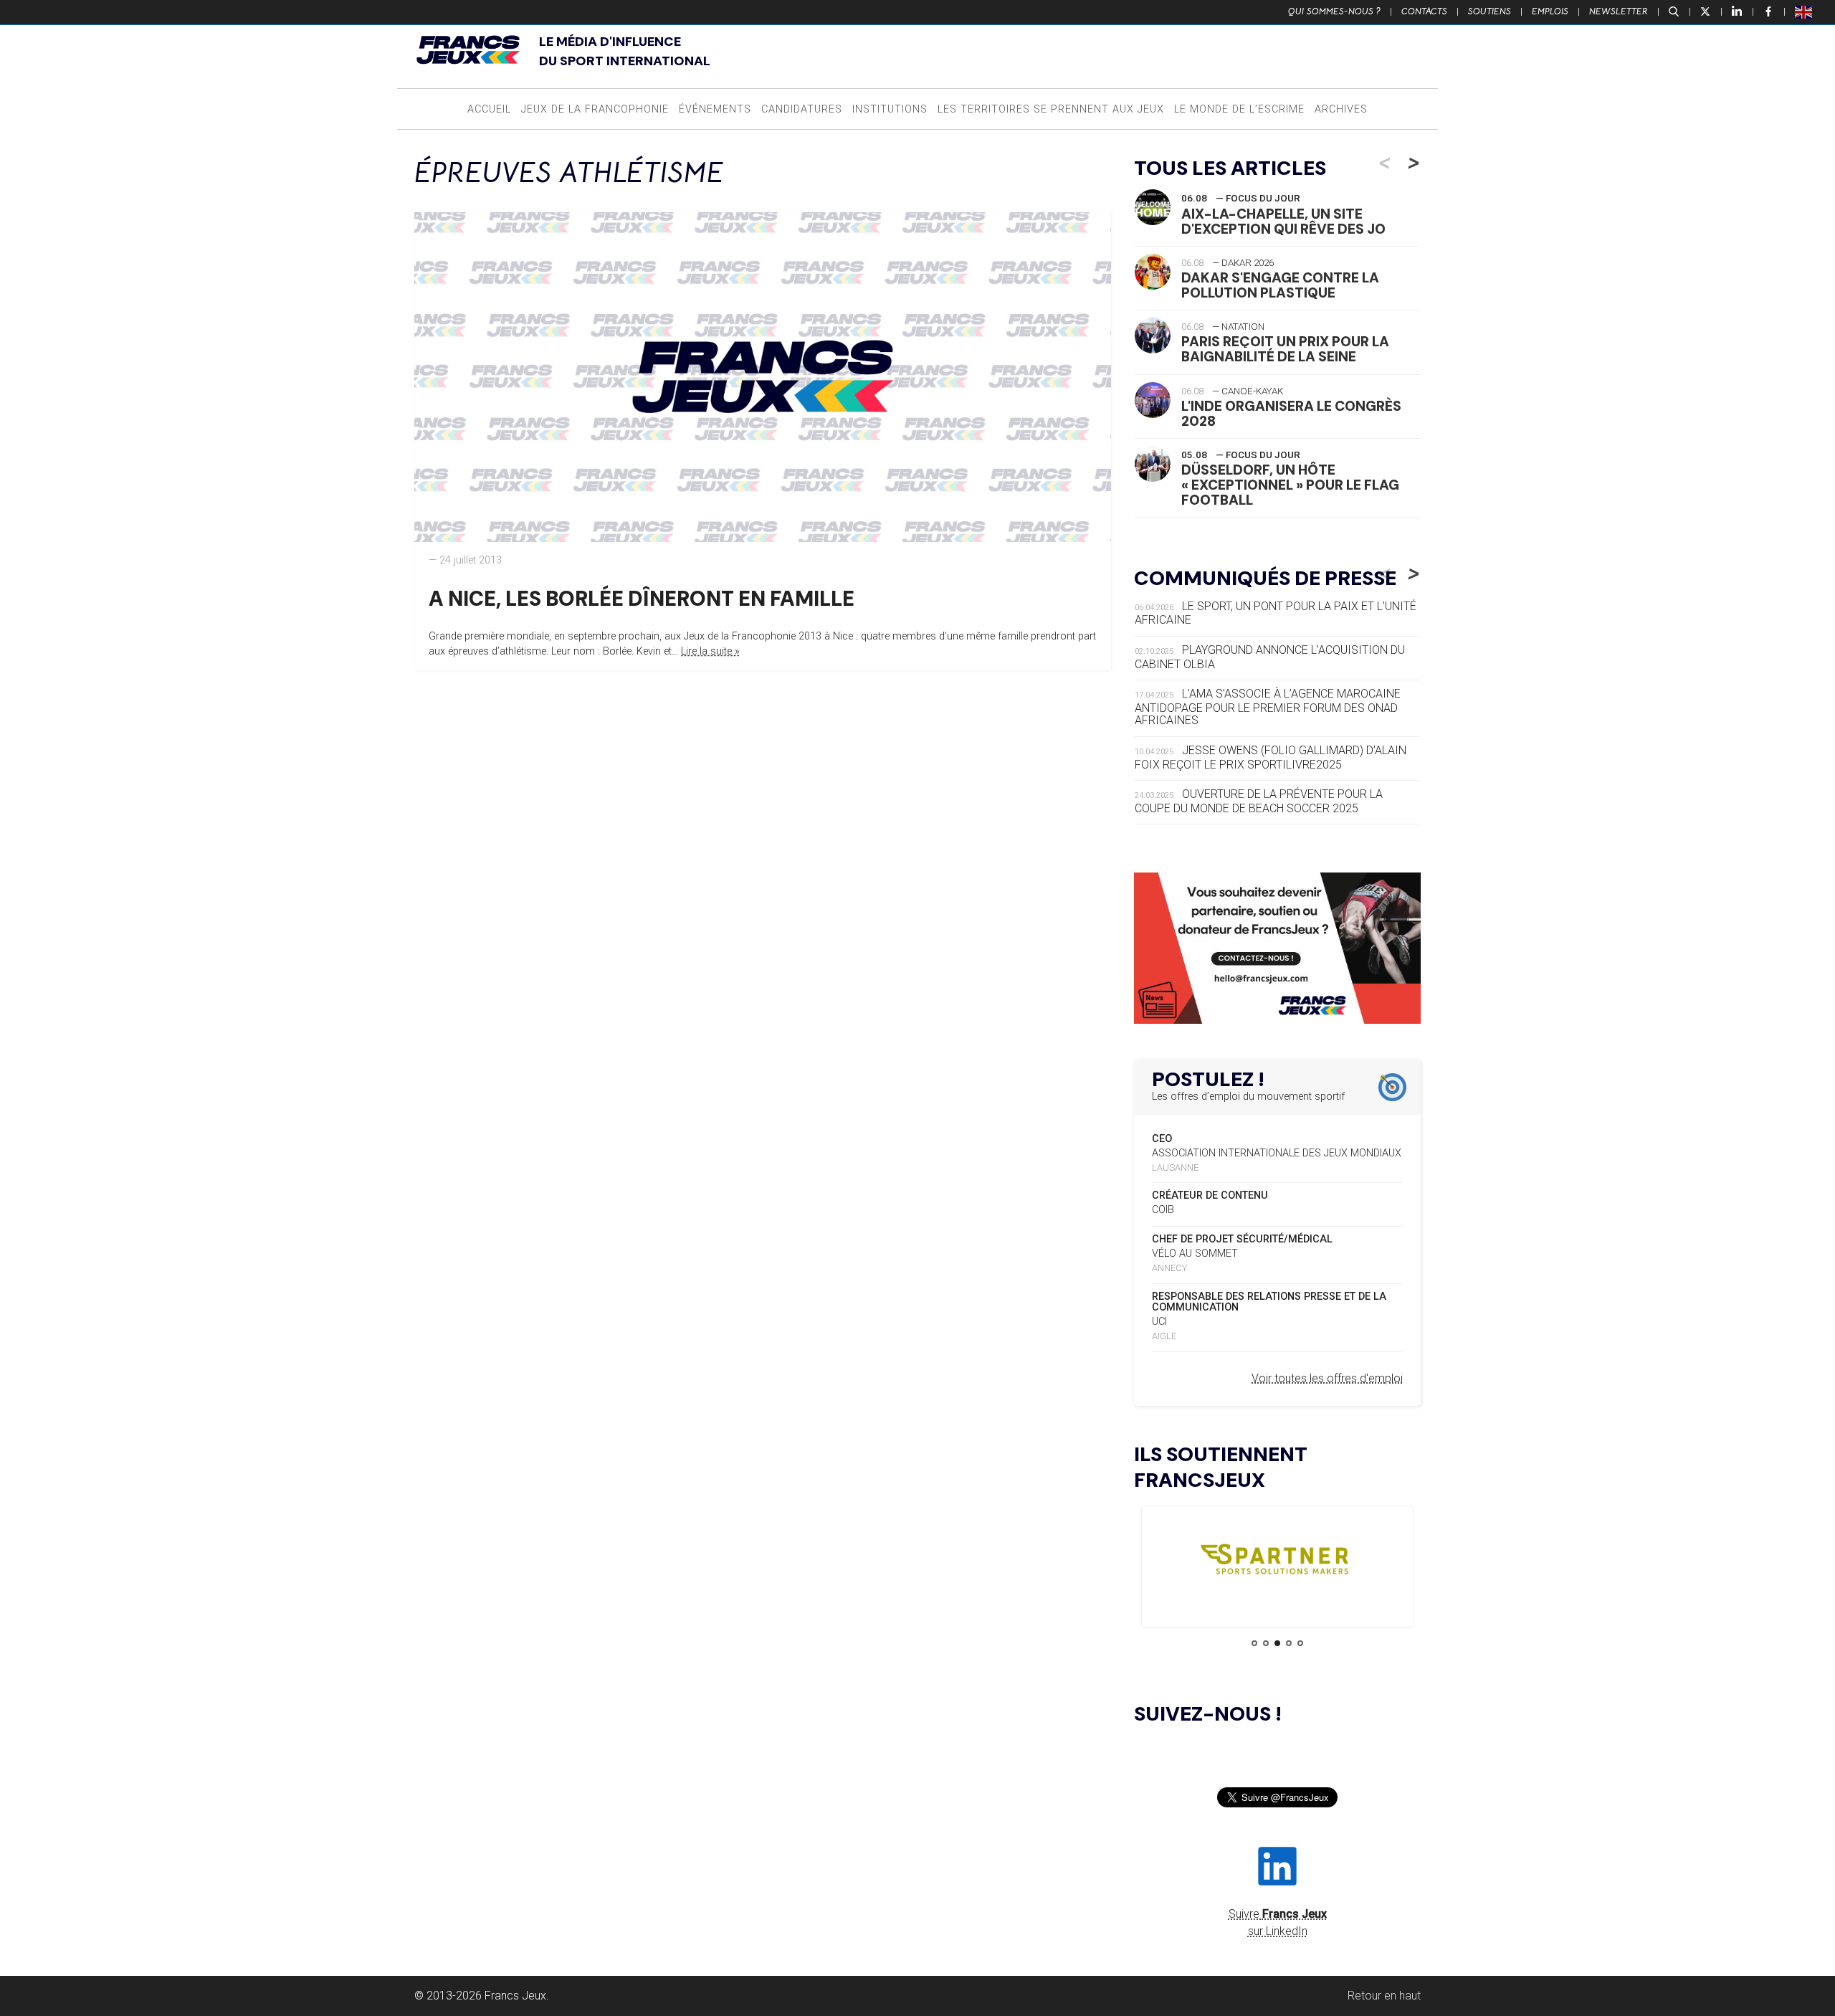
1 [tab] (1254, 1643)
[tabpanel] (1277, 1563)
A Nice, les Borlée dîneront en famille (642, 599)
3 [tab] (1277, 1643)
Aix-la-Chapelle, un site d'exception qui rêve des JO (1283, 222)
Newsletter (1619, 11)
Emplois (1550, 11)
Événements (715, 109)
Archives (1341, 109)
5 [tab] (1300, 1643)
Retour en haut (1384, 1996)
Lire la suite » (710, 651)
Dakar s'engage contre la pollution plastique (1280, 285)
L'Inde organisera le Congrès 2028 (1291, 414)
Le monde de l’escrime (1239, 109)
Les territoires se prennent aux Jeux (1051, 109)
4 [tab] (1289, 1643)
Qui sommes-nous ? (1334, 11)
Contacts (1424, 11)
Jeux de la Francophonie (595, 109)
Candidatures (802, 109)
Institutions (890, 109)
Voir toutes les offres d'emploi (1327, 1378)
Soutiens (1490, 11)
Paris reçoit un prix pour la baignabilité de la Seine (1285, 349)
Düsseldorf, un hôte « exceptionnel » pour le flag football (1290, 485)
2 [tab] (1266, 1643)
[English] (1804, 11)
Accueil (489, 109)
